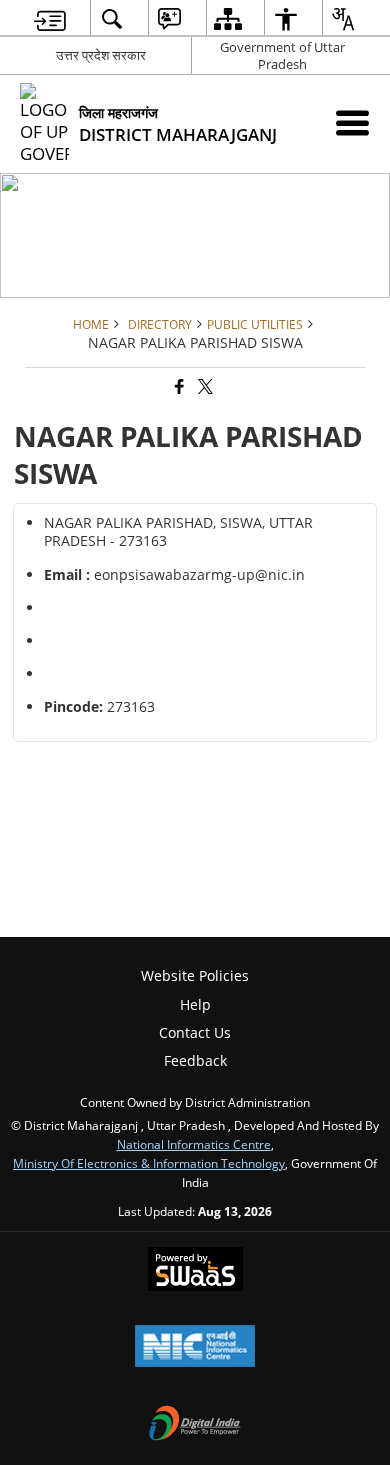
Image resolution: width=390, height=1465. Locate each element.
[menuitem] (50, 18)
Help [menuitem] (195, 1004)
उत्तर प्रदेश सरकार (101, 55)
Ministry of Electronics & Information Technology (149, 1163)
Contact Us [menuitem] (195, 1032)
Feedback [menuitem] (195, 1060)
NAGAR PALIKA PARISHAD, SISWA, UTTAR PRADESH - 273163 (178, 531)
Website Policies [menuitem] (195, 975)
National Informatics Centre (194, 1144)
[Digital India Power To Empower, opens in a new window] (195, 1425)
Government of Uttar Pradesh (282, 55)
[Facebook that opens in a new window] (178, 387)
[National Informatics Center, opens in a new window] (195, 1348)
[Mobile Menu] (352, 122)
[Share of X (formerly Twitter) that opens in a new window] (204, 387)
